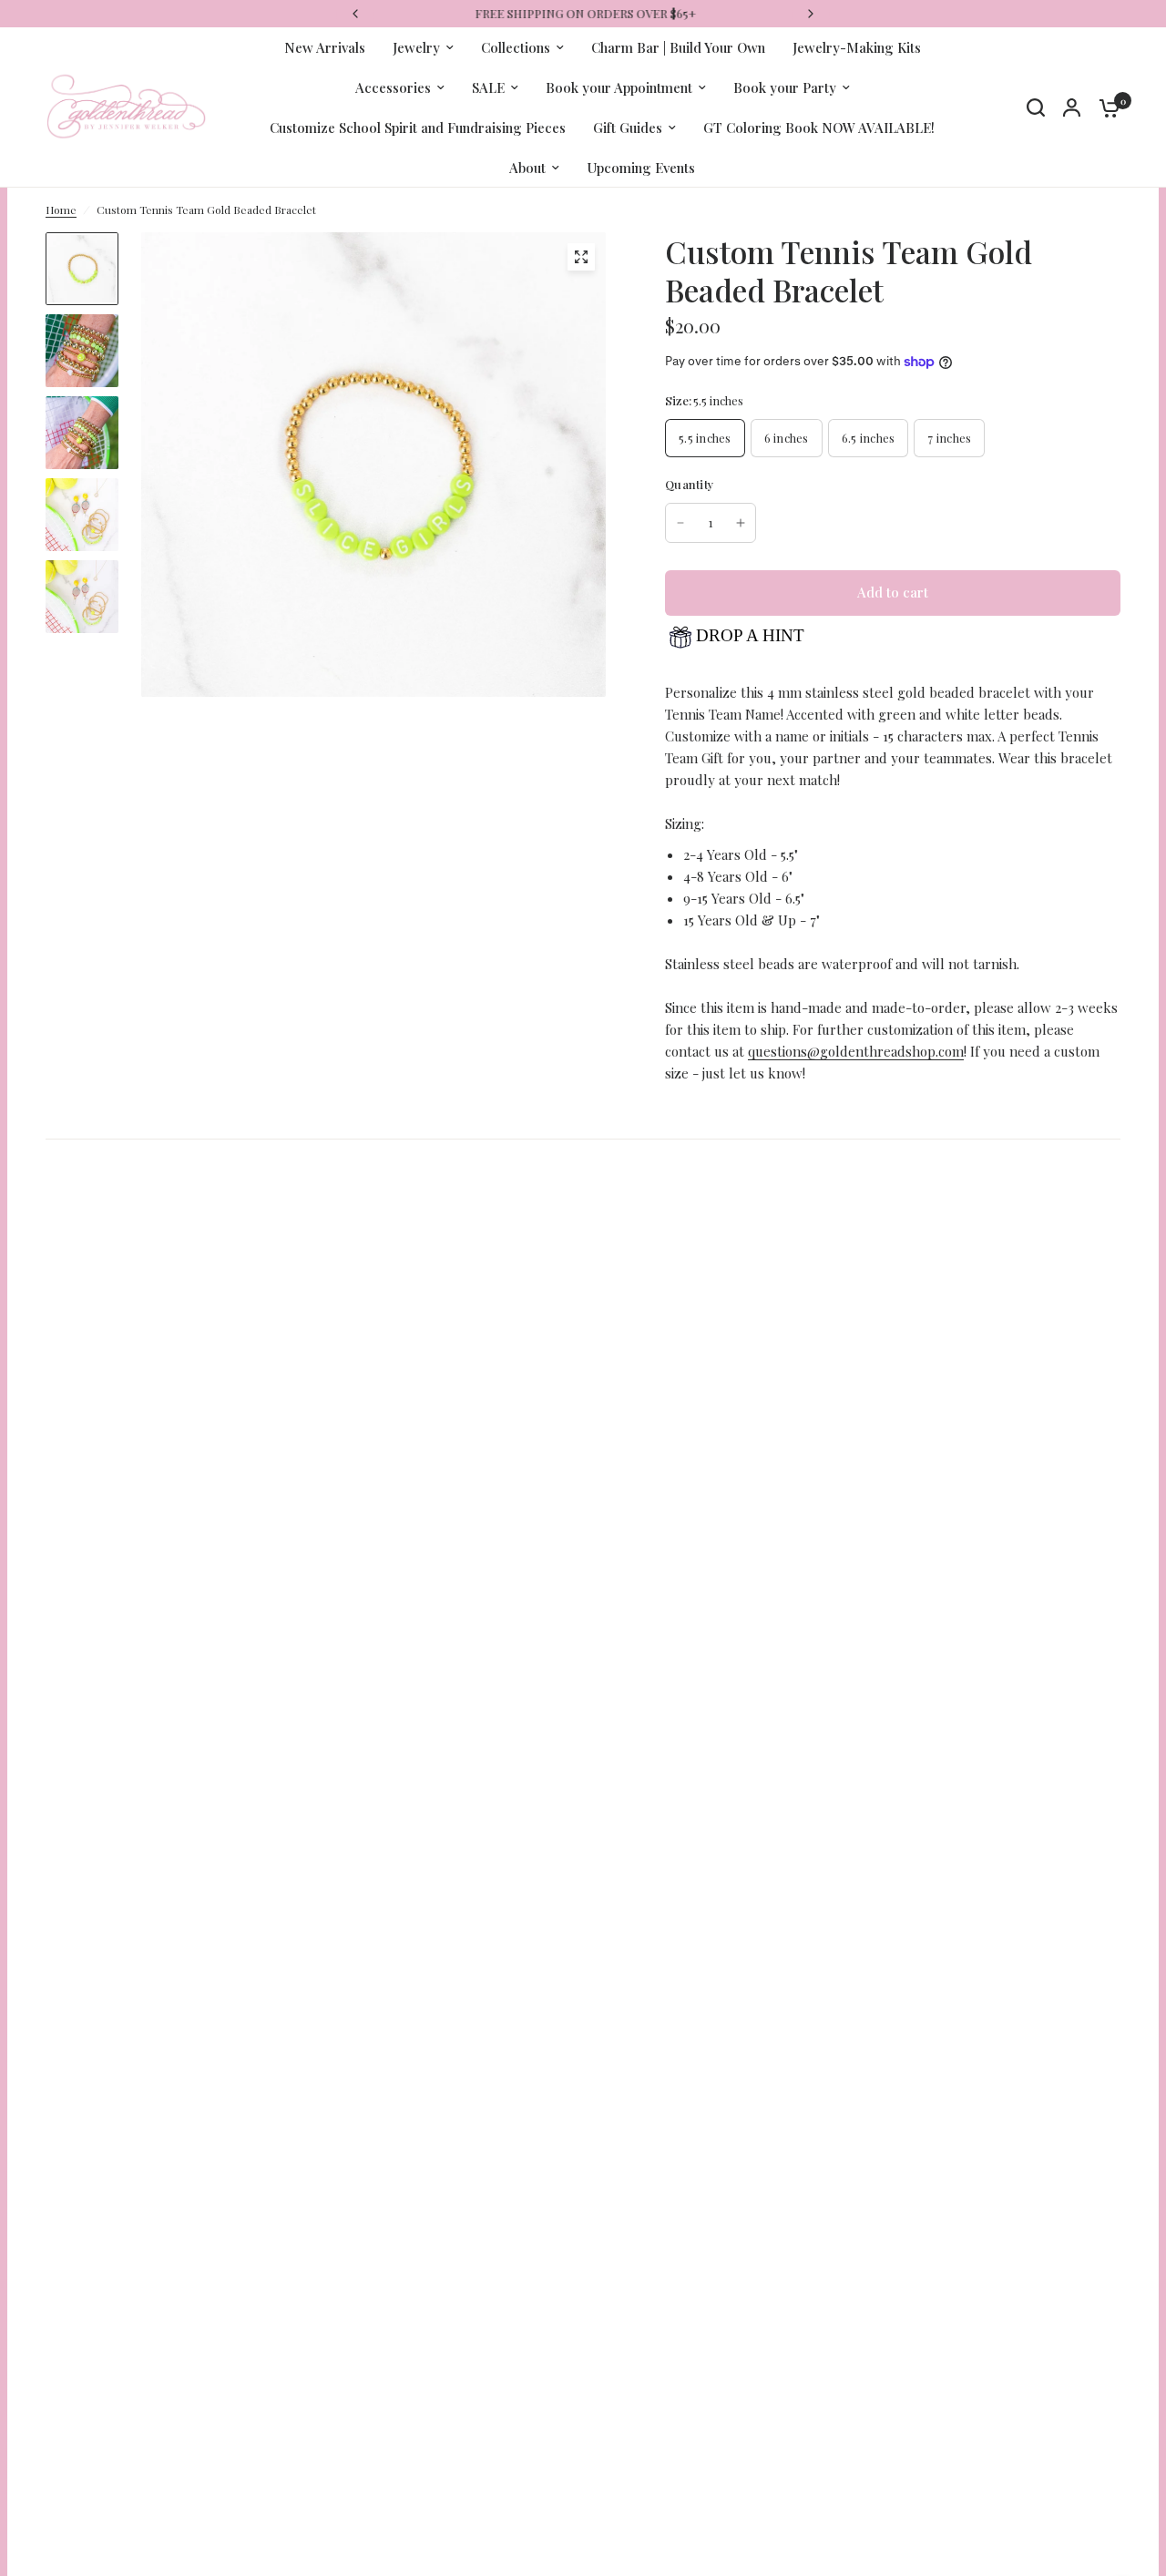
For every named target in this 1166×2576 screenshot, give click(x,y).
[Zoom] (581, 257)
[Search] (1036, 107)
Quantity (690, 484)
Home (61, 210)
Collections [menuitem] (516, 47)
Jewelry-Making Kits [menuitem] (857, 47)
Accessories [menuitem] (393, 87)
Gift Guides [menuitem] (628, 128)
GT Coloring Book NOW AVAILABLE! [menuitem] (819, 128)
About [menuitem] (527, 168)
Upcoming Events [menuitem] (641, 168)
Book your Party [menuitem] (785, 87)
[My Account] (1072, 107)
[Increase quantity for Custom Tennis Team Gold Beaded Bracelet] (741, 523)
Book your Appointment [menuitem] (619, 87)
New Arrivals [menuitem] (325, 47)
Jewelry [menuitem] (416, 47)
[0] (1105, 107)
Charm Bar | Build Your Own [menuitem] (678, 47)
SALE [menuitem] (488, 87)
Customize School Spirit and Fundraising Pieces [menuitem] (418, 128)
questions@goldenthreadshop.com (856, 1051)
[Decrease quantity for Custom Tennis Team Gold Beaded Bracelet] (680, 523)
